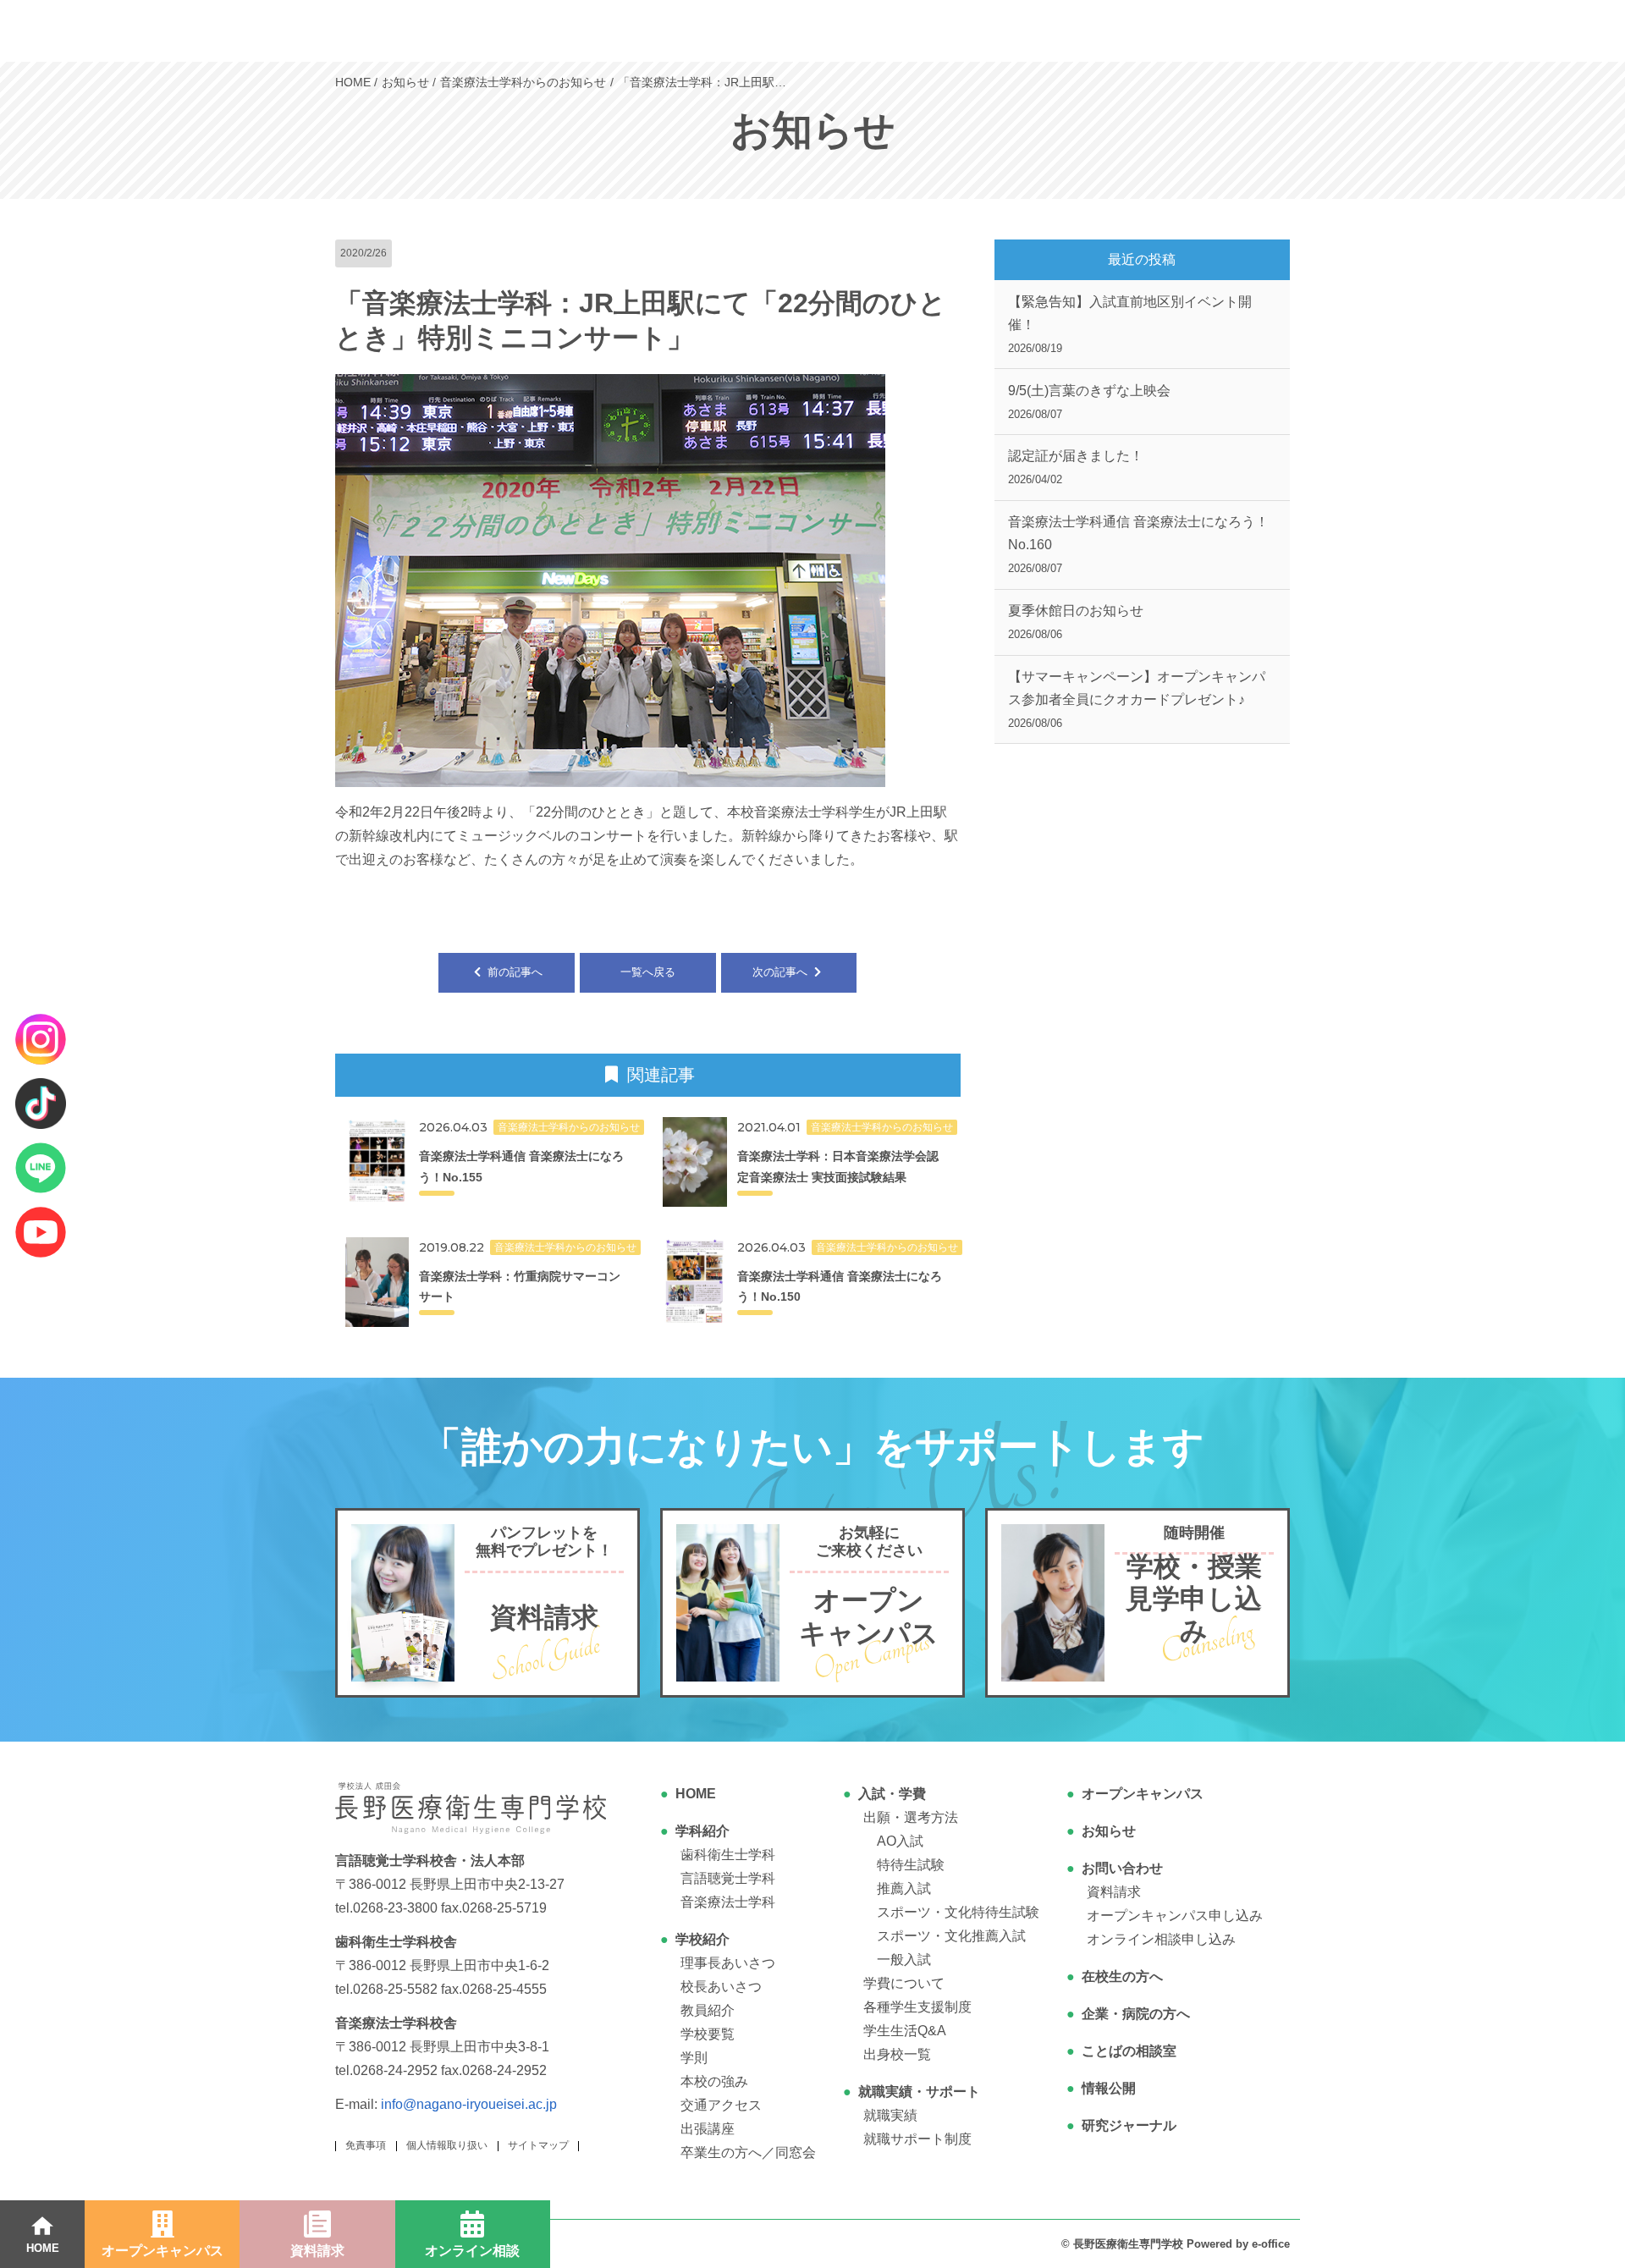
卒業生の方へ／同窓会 (748, 2152)
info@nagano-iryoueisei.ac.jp (469, 2104)
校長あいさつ (721, 1987)
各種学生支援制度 (917, 2007)
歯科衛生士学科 (728, 1855)
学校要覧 (708, 2034)
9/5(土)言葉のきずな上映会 (1089, 402)
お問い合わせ (1122, 1868)
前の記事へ (513, 972)
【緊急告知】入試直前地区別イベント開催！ (1130, 325)
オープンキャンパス (1143, 1794)
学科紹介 (702, 1831)
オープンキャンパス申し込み (1175, 1916)
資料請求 (1114, 1892)
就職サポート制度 (917, 2139)
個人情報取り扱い (447, 2145)
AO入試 (900, 1841)
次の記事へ (782, 972)
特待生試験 (911, 1865)
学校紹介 (702, 1939)
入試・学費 (892, 1794)
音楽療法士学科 (728, 1902)
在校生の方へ (1122, 1976)
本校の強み (714, 2081)
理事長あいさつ (728, 1963)
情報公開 (1109, 2088)
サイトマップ (538, 2145)
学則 (694, 2058)
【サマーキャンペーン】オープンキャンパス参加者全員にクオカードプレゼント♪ (1137, 699)
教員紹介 (708, 2010)
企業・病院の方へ (1136, 2014)
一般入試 (904, 1960)
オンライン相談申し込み (1161, 1939)
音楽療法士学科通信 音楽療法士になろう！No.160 (1138, 545)
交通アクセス (721, 2105)
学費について (904, 1983)
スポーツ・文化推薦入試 (951, 1936)
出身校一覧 (897, 2054)
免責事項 (366, 2145)
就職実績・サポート (919, 2092)
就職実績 (890, 2115)
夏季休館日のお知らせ (1076, 622)
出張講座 (708, 2129)
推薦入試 (904, 1888)
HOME (696, 1794)
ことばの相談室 (1129, 2051)
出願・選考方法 (911, 1817)
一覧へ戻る (648, 972)
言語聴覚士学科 (728, 1878)
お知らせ (1109, 1831)
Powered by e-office (1238, 2244)
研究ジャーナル (1129, 2125)
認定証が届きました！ (1076, 467)
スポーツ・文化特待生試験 (958, 1912)
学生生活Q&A (905, 2031)
